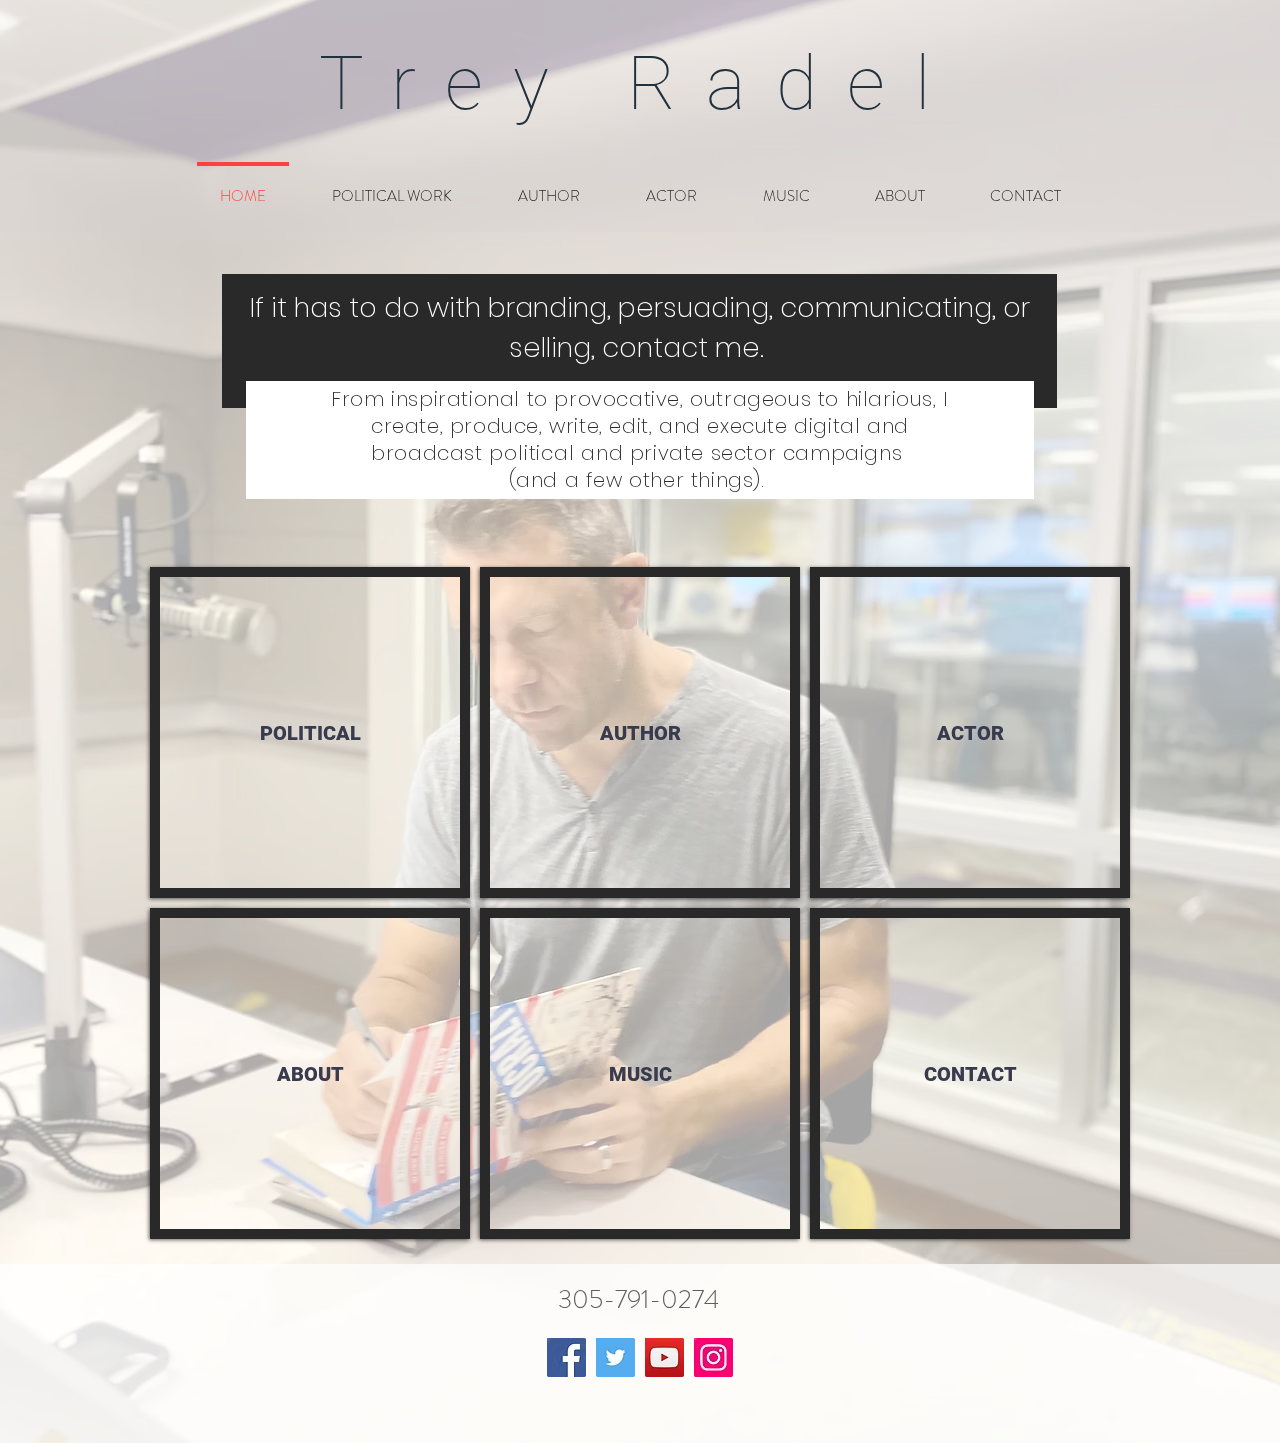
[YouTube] (664, 1357)
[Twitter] (615, 1357)
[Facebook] (566, 1357)
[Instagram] (713, 1357)
